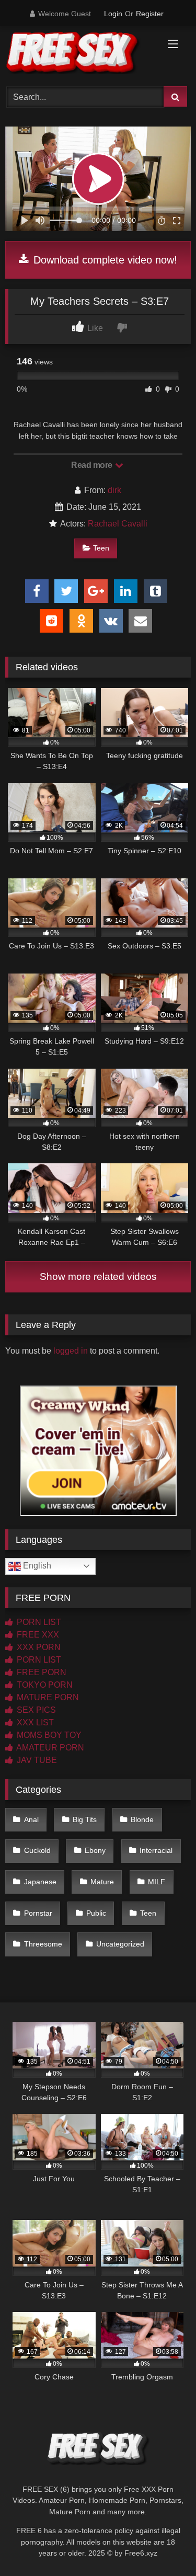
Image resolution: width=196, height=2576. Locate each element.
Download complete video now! (104, 260)
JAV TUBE (36, 1760)
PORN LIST (38, 1622)
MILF (157, 1882)
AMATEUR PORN (49, 1748)
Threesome (43, 1944)
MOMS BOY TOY (48, 1735)
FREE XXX (37, 1635)
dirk (114, 490)
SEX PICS (35, 1710)
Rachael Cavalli (118, 524)
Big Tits (85, 1819)
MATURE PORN (47, 1697)
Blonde (142, 1819)
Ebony (95, 1850)
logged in (71, 1351)
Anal (31, 1819)
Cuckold (37, 1850)
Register (150, 14)
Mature (102, 1882)
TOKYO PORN (44, 1685)
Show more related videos (98, 1276)
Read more (93, 465)
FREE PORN (41, 1672)
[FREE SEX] (80, 55)
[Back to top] (164, 2545)
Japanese (40, 1882)
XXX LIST (34, 1722)
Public (96, 1913)
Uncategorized (120, 1944)
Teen (101, 548)
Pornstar (38, 1913)
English (36, 1566)
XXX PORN (38, 1647)
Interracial (156, 1850)
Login (113, 14)
